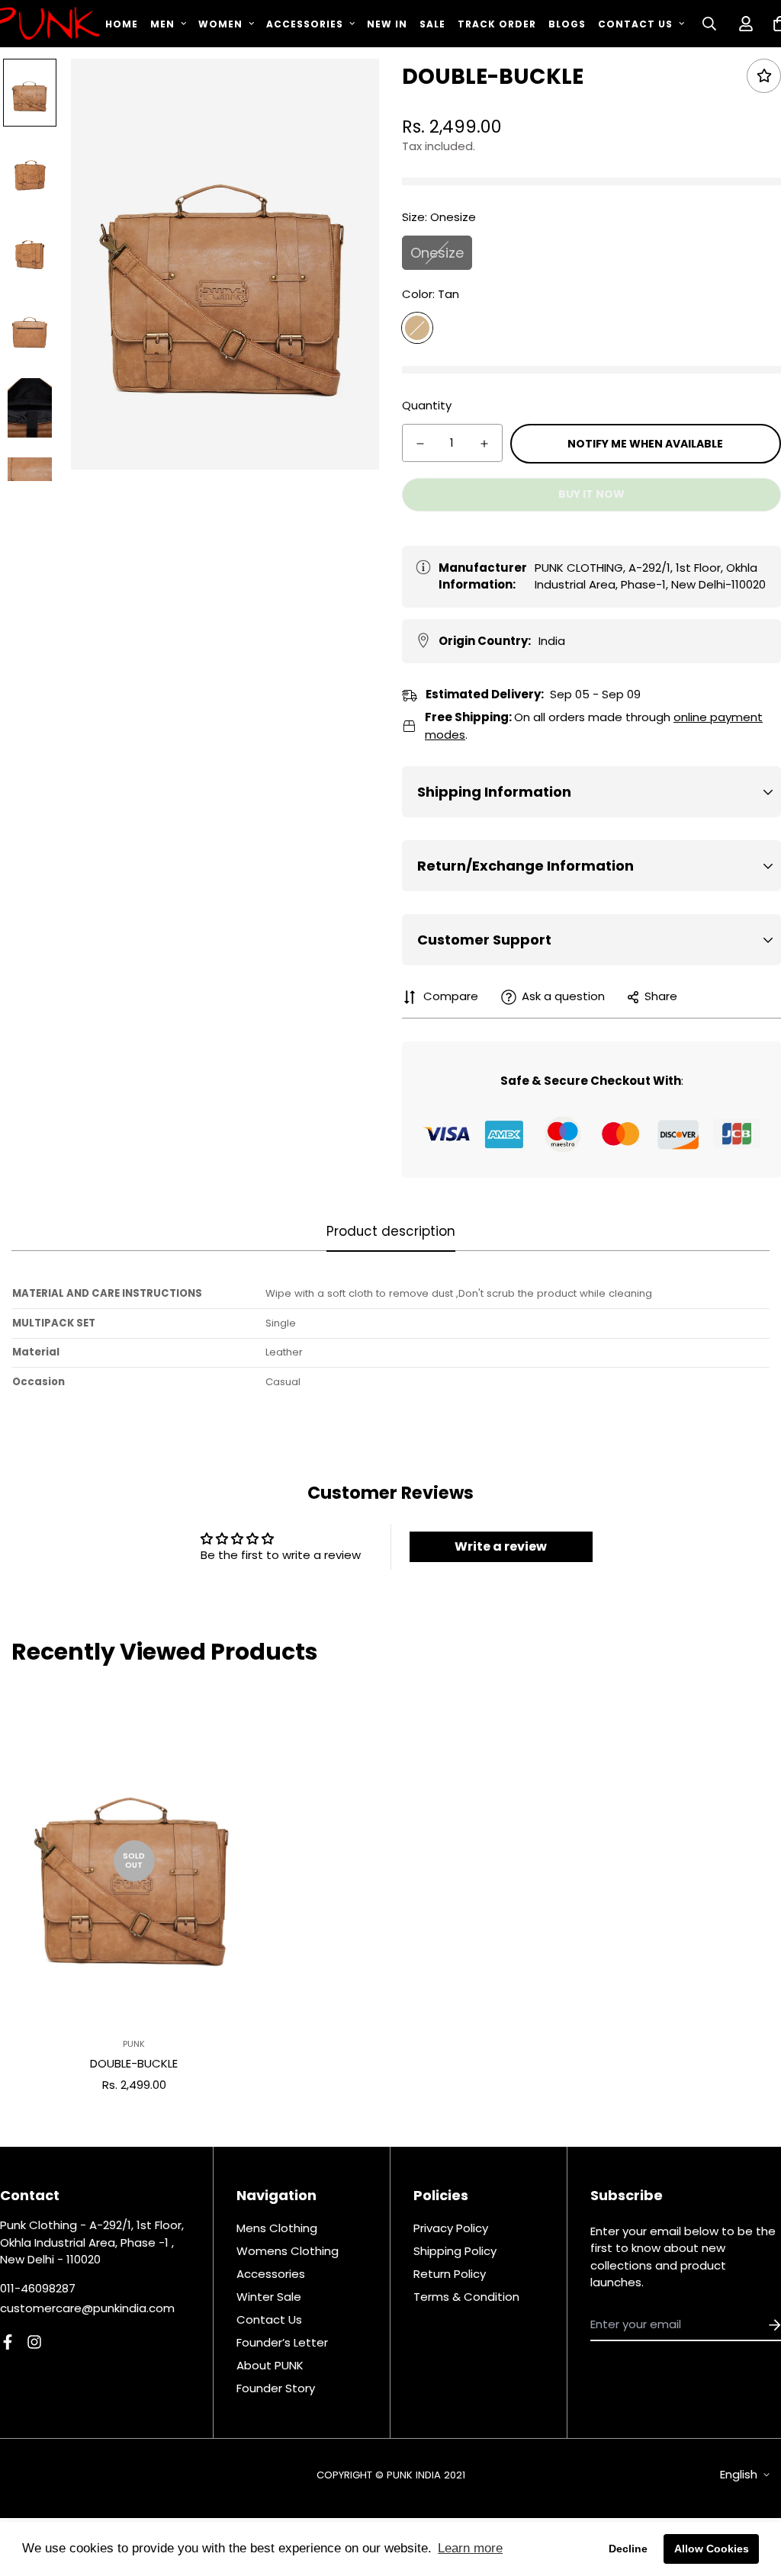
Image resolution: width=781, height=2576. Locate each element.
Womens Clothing (288, 2251)
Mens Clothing (277, 2228)
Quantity (427, 405)
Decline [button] (628, 2549)
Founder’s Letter (282, 2342)
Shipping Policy (455, 2251)
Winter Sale (269, 2297)
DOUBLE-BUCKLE (134, 2063)
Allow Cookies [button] (712, 2549)
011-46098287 (38, 2288)
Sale (432, 24)
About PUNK (270, 2365)
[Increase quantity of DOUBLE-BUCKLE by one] (484, 444)
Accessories (305, 24)
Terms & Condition (466, 2297)
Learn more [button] (470, 2548)
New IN (387, 24)
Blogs (567, 24)
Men (162, 24)
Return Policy (450, 2274)
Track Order (497, 24)
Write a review (501, 1546)
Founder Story (276, 2388)
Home (122, 24)
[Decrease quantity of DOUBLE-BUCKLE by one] (420, 444)
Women (220, 24)
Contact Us (635, 24)
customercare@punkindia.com (87, 2308)
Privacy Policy (451, 2228)
